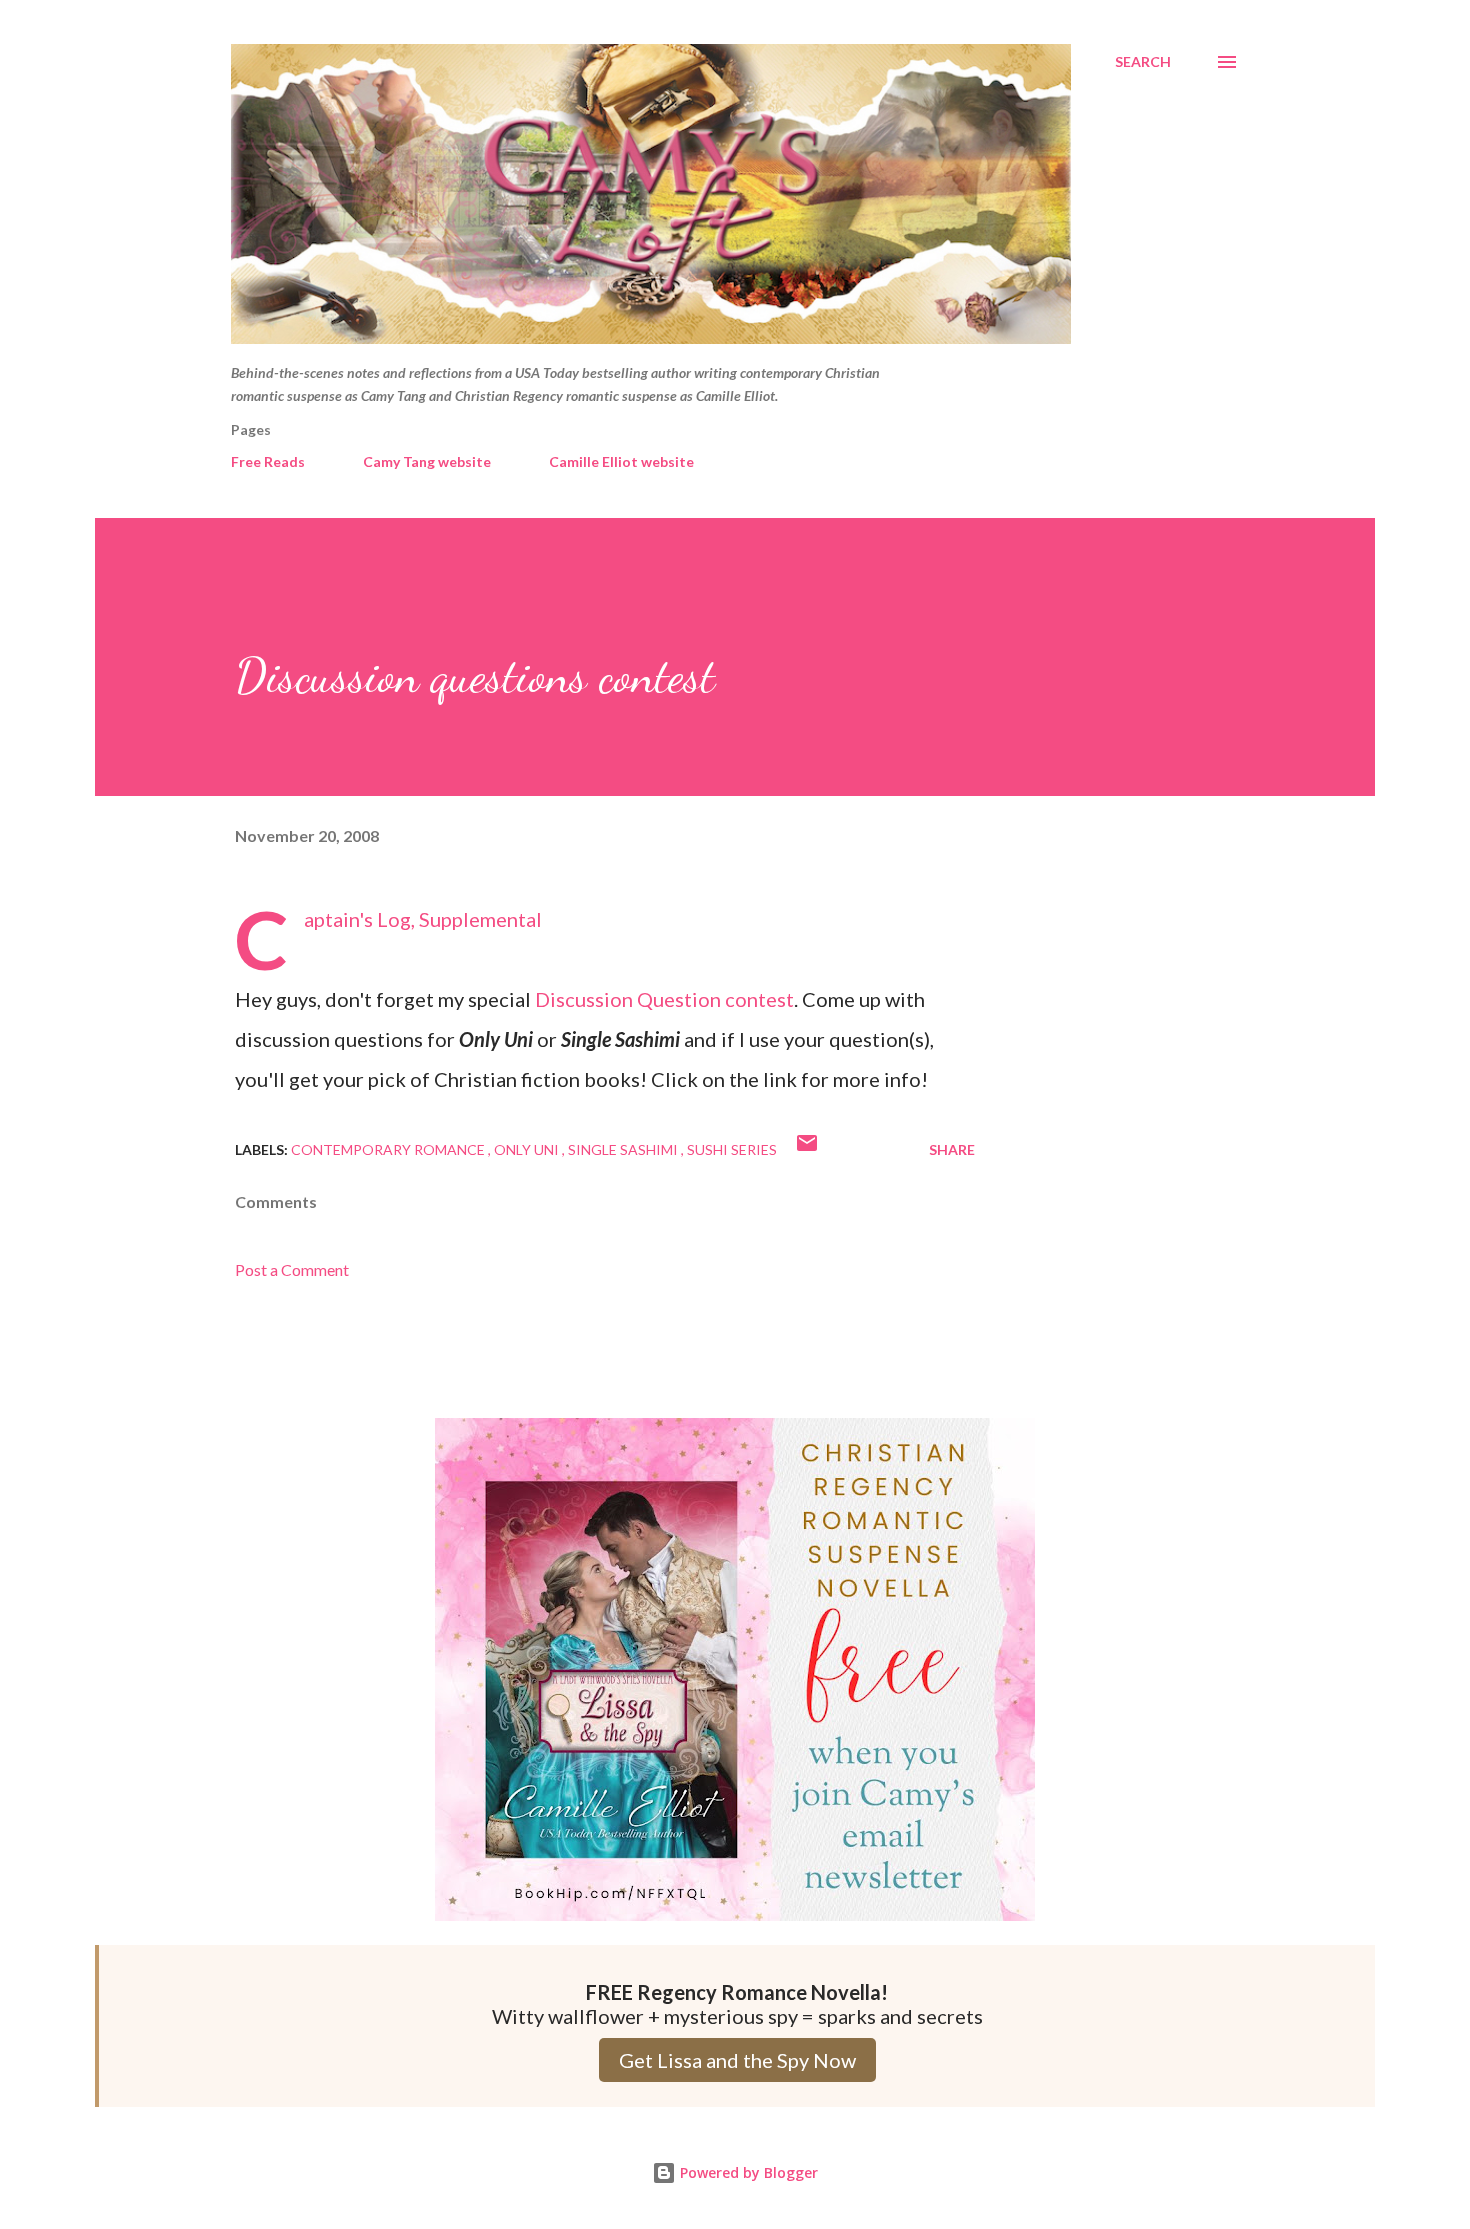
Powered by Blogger (747, 2172)
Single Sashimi (624, 1149)
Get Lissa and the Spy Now (737, 2060)
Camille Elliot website (621, 461)
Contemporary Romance (389, 1149)
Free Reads (268, 461)
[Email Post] (807, 1149)
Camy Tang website (427, 461)
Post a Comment (292, 1269)
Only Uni (528, 1149)
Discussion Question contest (664, 999)
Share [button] (952, 1149)
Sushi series (732, 1149)
